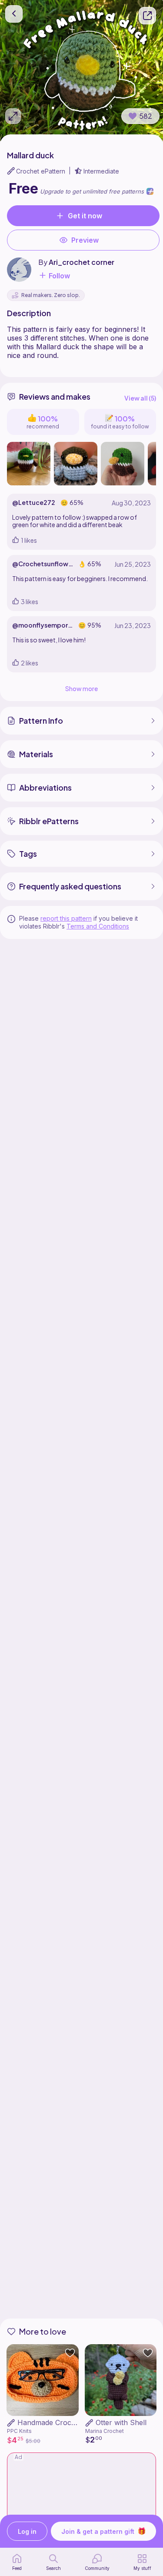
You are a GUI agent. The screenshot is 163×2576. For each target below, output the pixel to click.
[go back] (14, 14)
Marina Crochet (105, 2431)
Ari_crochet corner (81, 262)
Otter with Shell (121, 2422)
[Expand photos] (13, 116)
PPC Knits (19, 2431)
